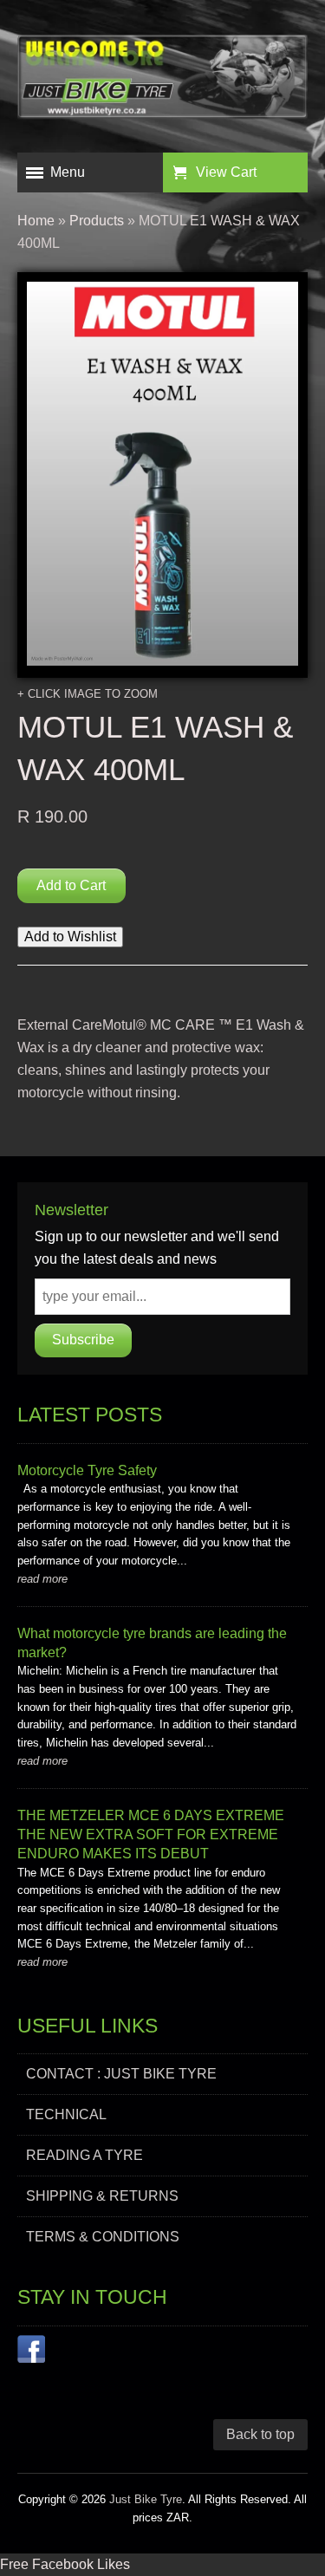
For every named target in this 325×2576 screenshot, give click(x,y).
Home (36, 221)
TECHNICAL (66, 2114)
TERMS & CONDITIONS (103, 2237)
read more (42, 1579)
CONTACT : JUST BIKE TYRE (121, 2074)
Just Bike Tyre (146, 2499)
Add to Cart (71, 885)
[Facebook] (31, 2352)
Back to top (260, 2434)
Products (97, 221)
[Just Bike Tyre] (162, 81)
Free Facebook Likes (65, 2564)
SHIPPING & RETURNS (102, 2196)
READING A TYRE (84, 2155)
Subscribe (83, 1340)
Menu (68, 172)
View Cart (226, 172)
